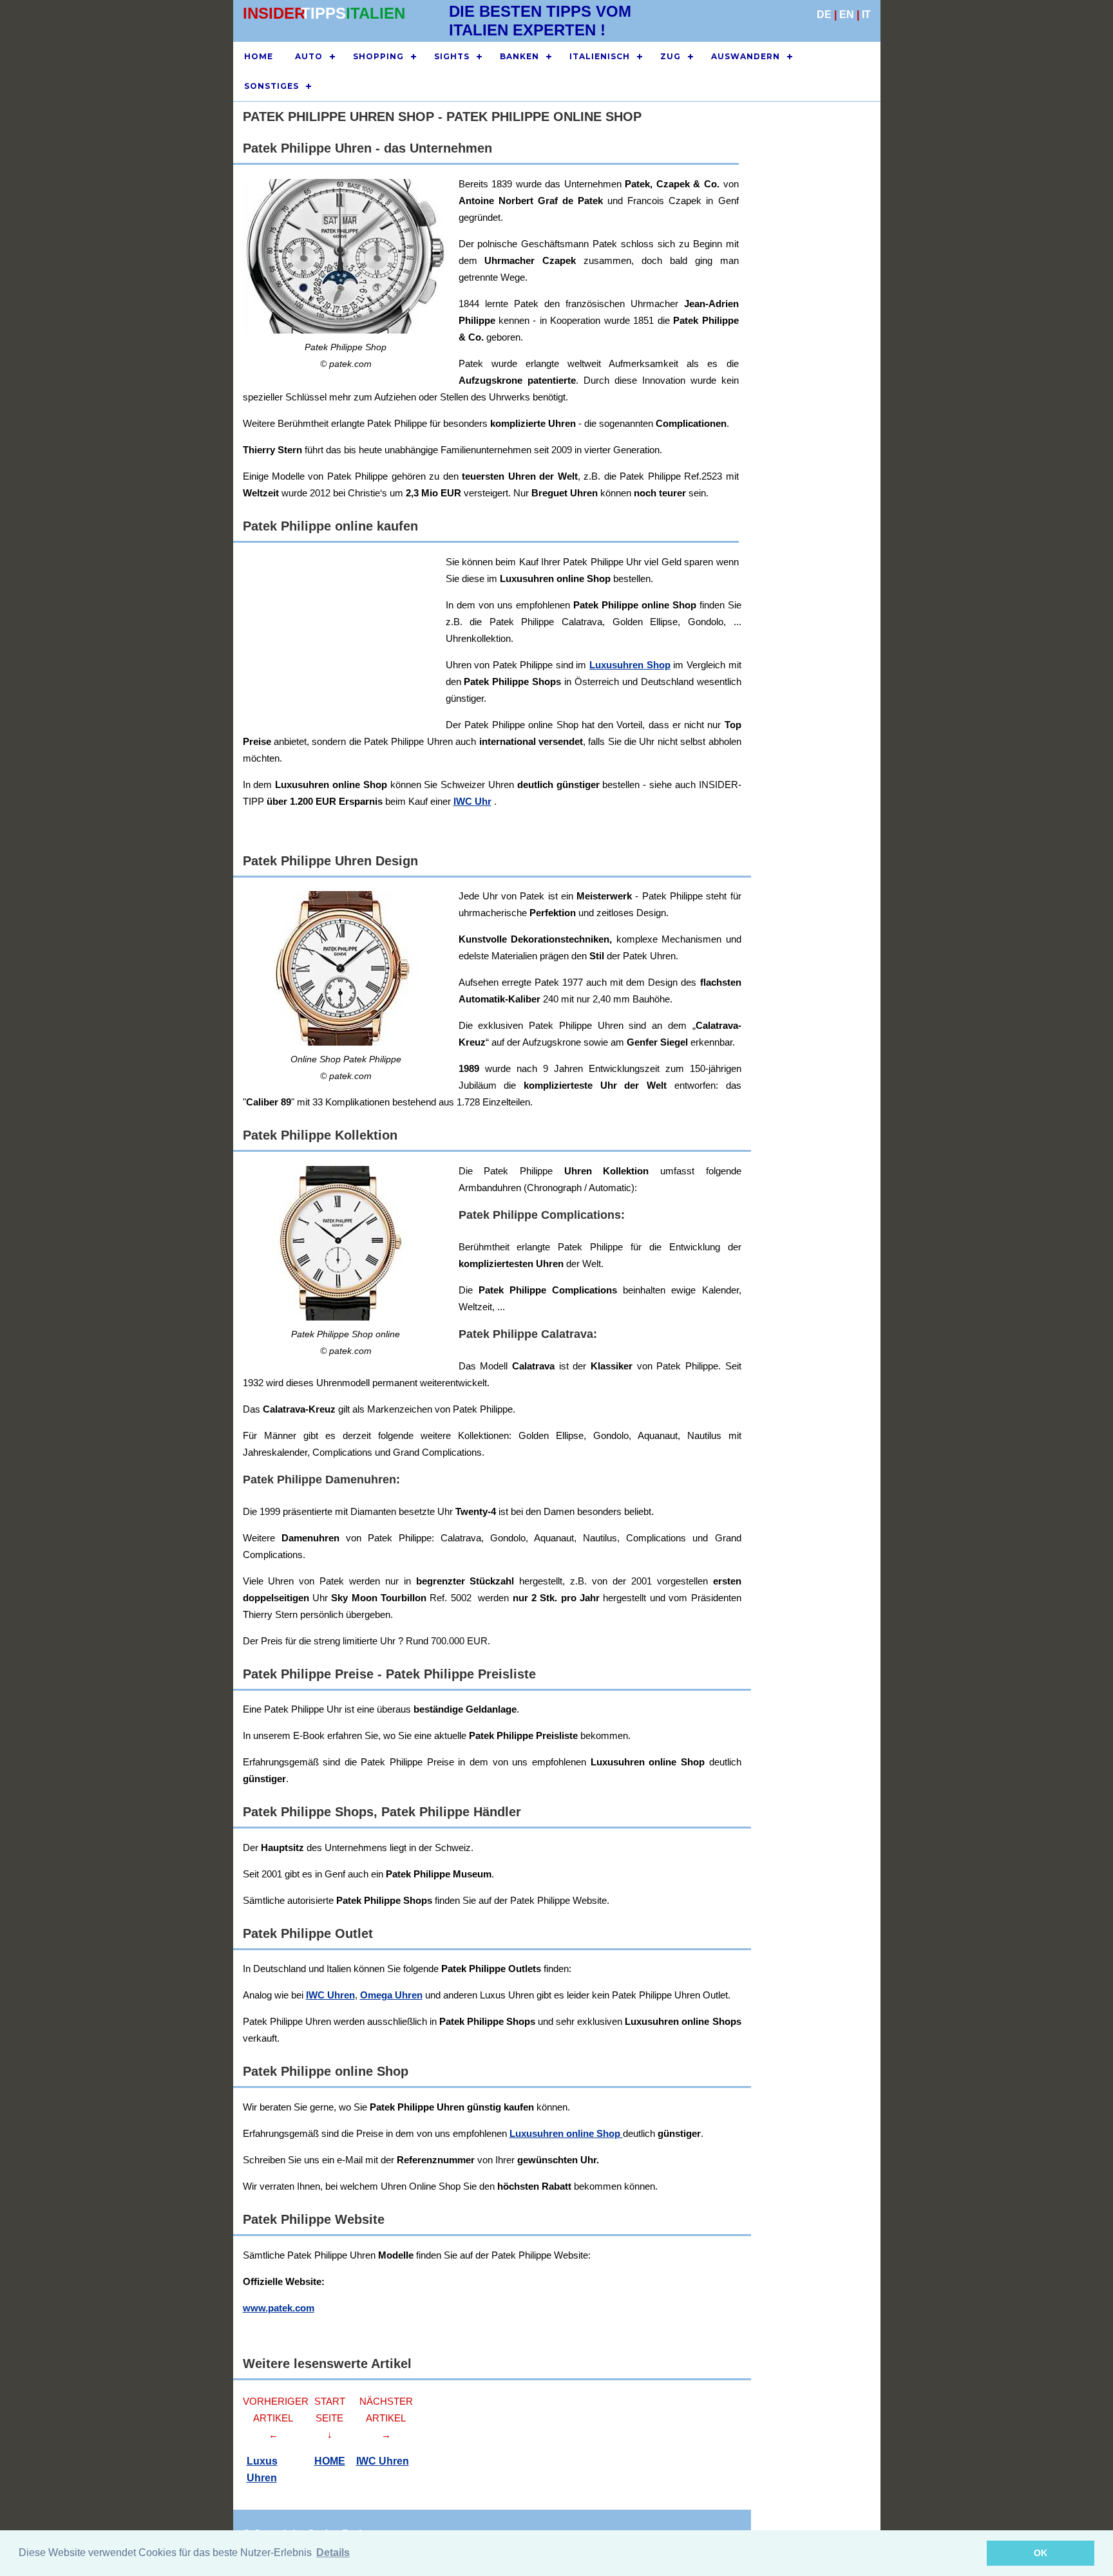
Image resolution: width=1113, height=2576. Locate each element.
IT (866, 14)
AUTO (309, 56)
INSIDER (274, 13)
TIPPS (323, 13)
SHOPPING (378, 56)
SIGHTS (452, 56)
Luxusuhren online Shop (566, 2133)
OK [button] (1041, 2553)
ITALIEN (376, 13)
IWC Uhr (472, 801)
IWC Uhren (330, 1995)
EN (847, 14)
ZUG (671, 56)
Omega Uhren (391, 1995)
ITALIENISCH (600, 56)
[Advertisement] (629, 644)
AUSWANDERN (746, 56)
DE (824, 14)
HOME (259, 56)
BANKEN (519, 56)
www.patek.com (279, 2308)
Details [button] (333, 2552)
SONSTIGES (271, 86)
